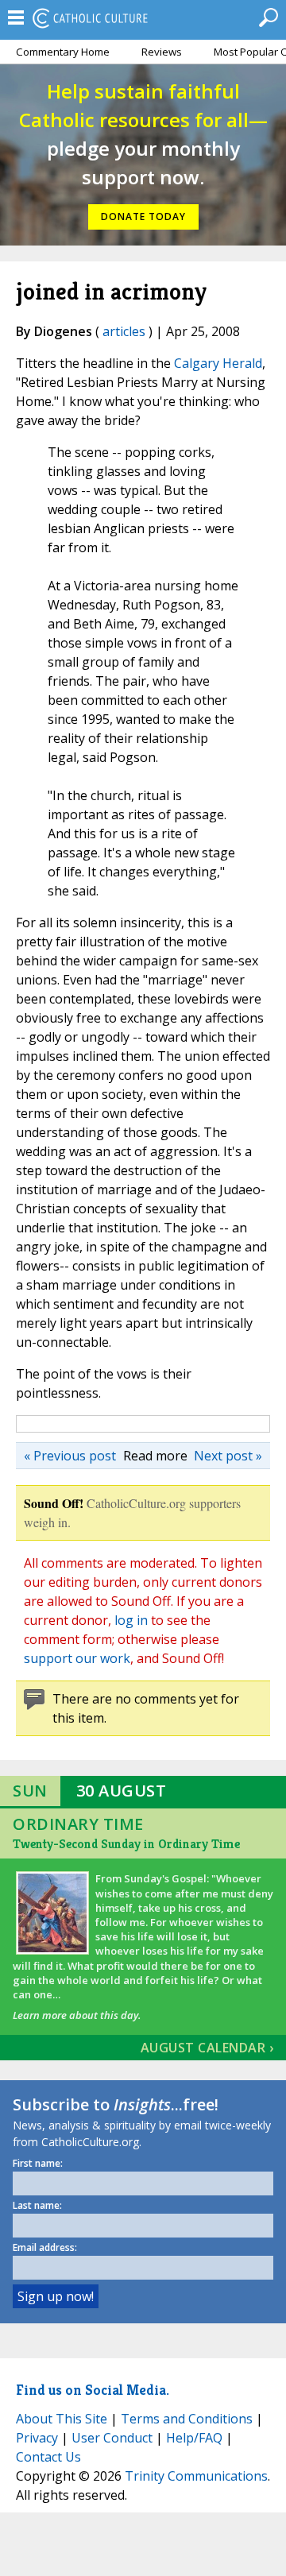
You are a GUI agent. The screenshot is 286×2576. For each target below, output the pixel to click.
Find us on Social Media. (93, 2390)
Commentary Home (63, 52)
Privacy (37, 2438)
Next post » (228, 1456)
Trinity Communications (196, 2476)
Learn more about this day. (77, 2015)
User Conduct (112, 2438)
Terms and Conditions (187, 2419)
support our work (77, 1658)
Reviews (162, 52)
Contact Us (48, 2457)
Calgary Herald (218, 363)
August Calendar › (207, 2048)
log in (131, 1620)
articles (124, 331)
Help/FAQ (194, 2438)
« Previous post (70, 1456)
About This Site (62, 2419)
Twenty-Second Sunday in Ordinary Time (126, 1844)
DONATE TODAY (143, 217)
